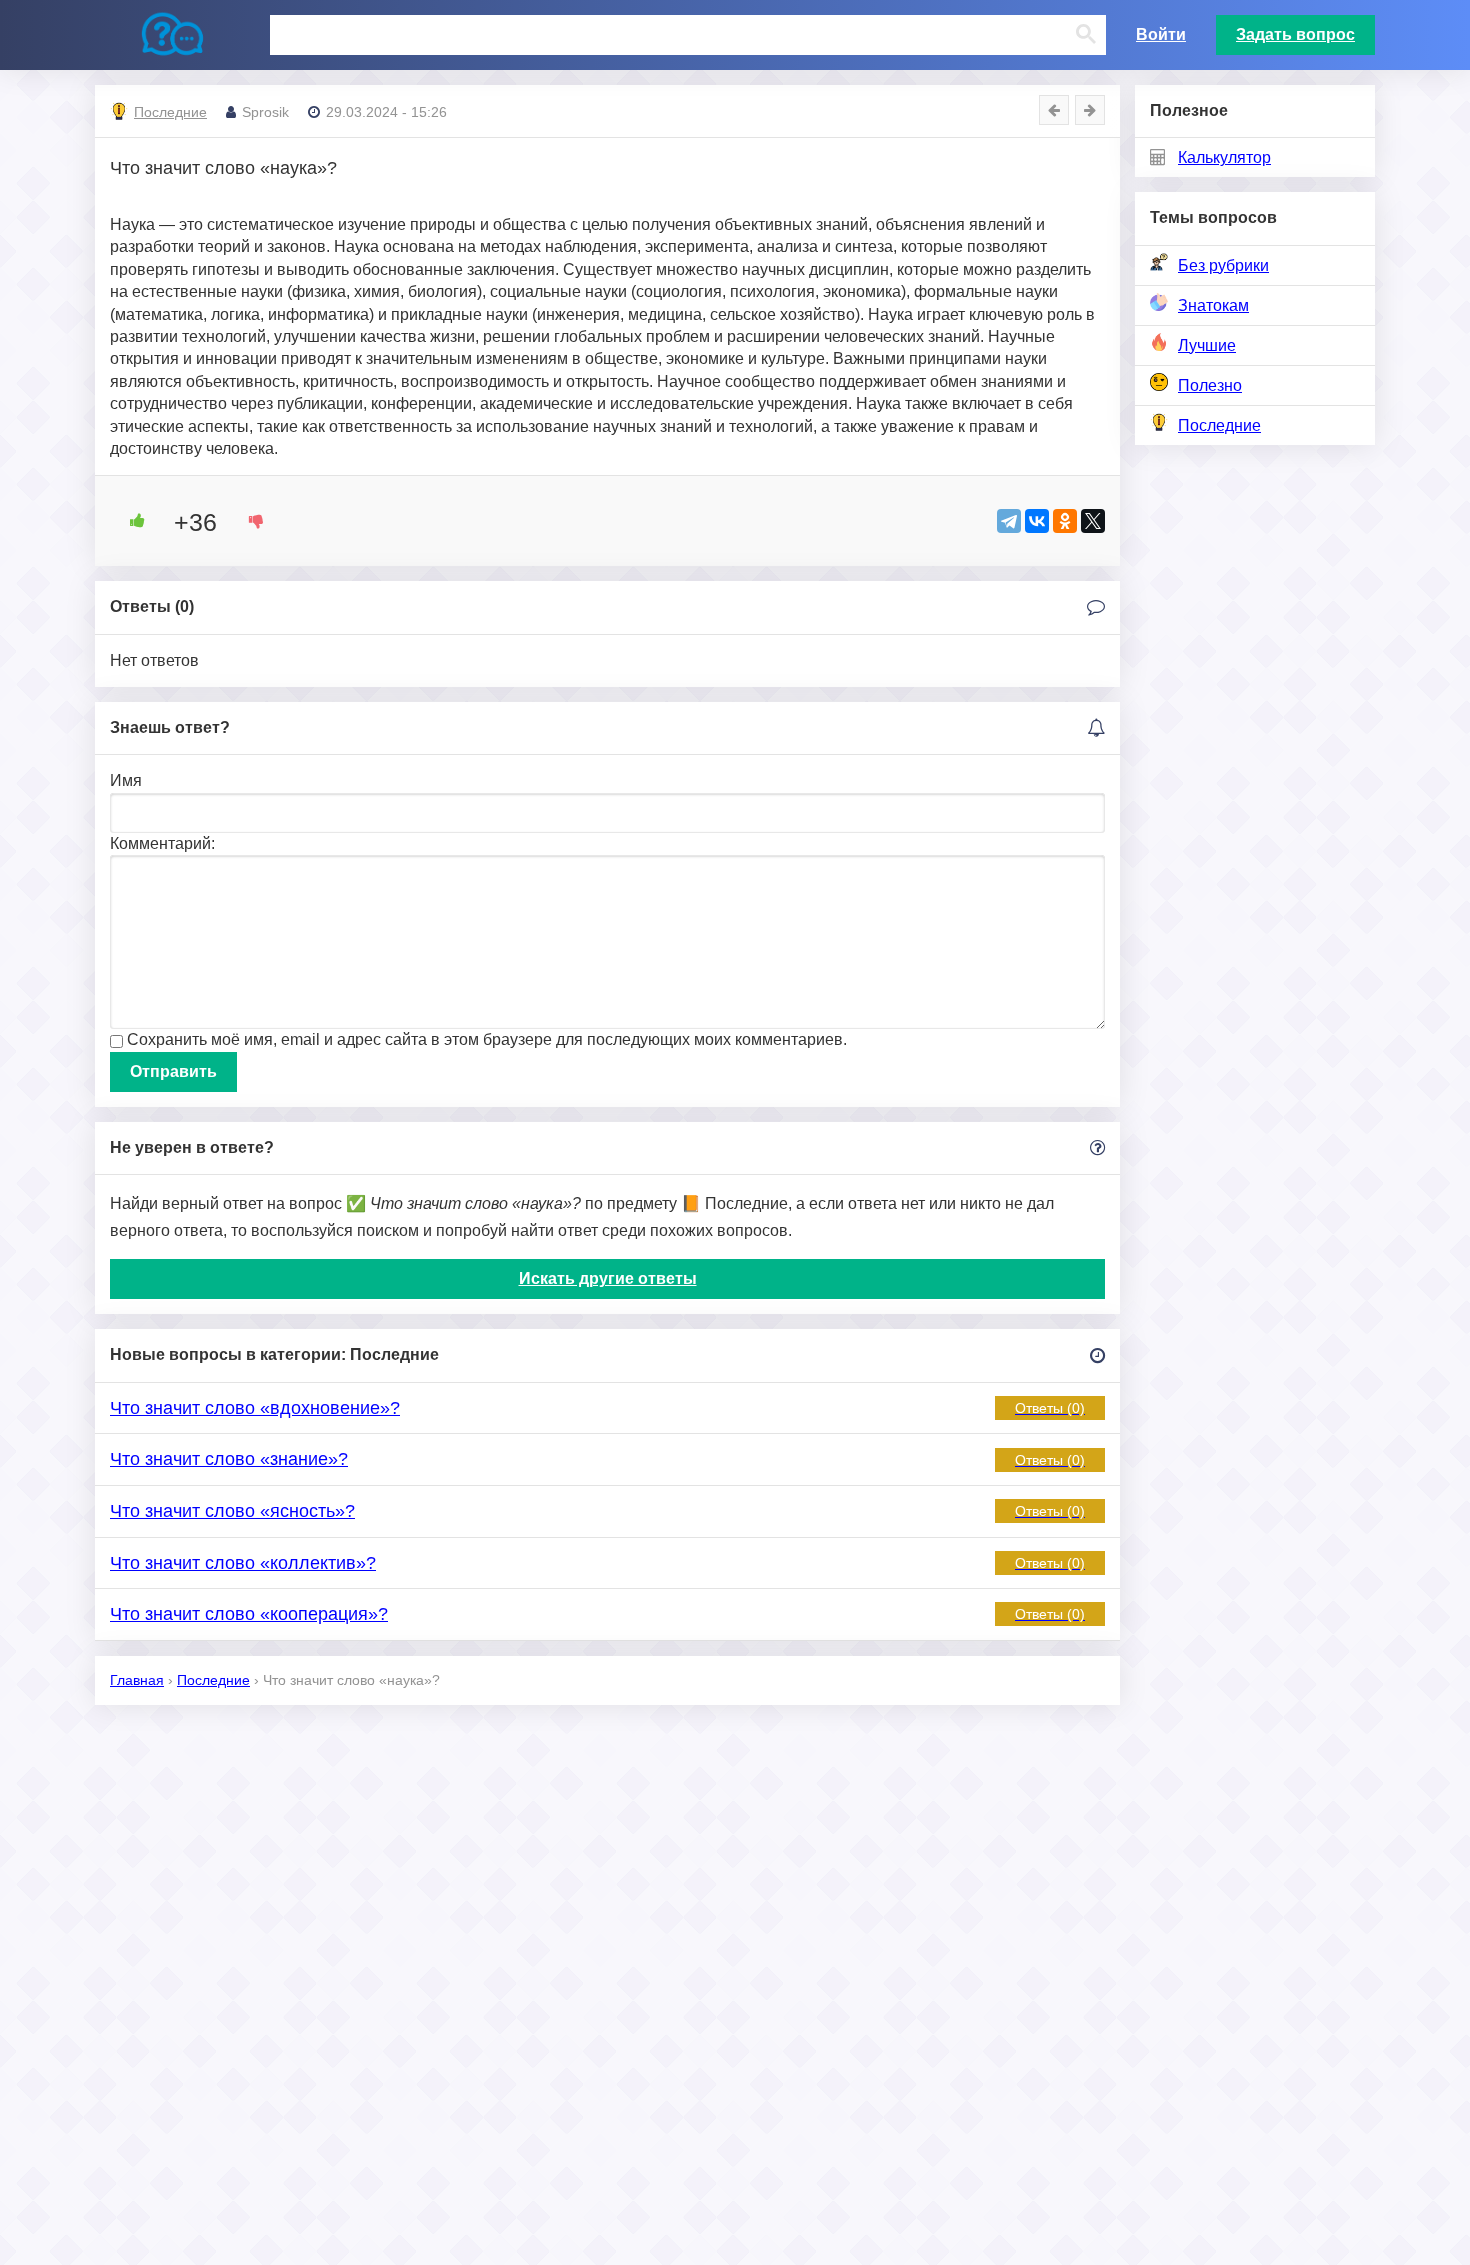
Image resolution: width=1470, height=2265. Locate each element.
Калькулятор (1224, 157)
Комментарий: (162, 843)
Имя (126, 780)
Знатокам (1213, 305)
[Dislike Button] (249, 521)
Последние (1219, 425)
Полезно (1210, 385)
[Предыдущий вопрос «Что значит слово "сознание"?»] (1054, 110)
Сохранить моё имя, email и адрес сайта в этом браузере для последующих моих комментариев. (487, 1039)
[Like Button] (130, 521)
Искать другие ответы (608, 1278)
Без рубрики (1223, 265)
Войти (1161, 34)
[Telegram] (1009, 521)
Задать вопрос (1295, 34)
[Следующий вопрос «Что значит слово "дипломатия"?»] (1090, 110)
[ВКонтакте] (1037, 521)
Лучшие (1207, 345)
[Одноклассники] (1065, 521)
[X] (1093, 521)
